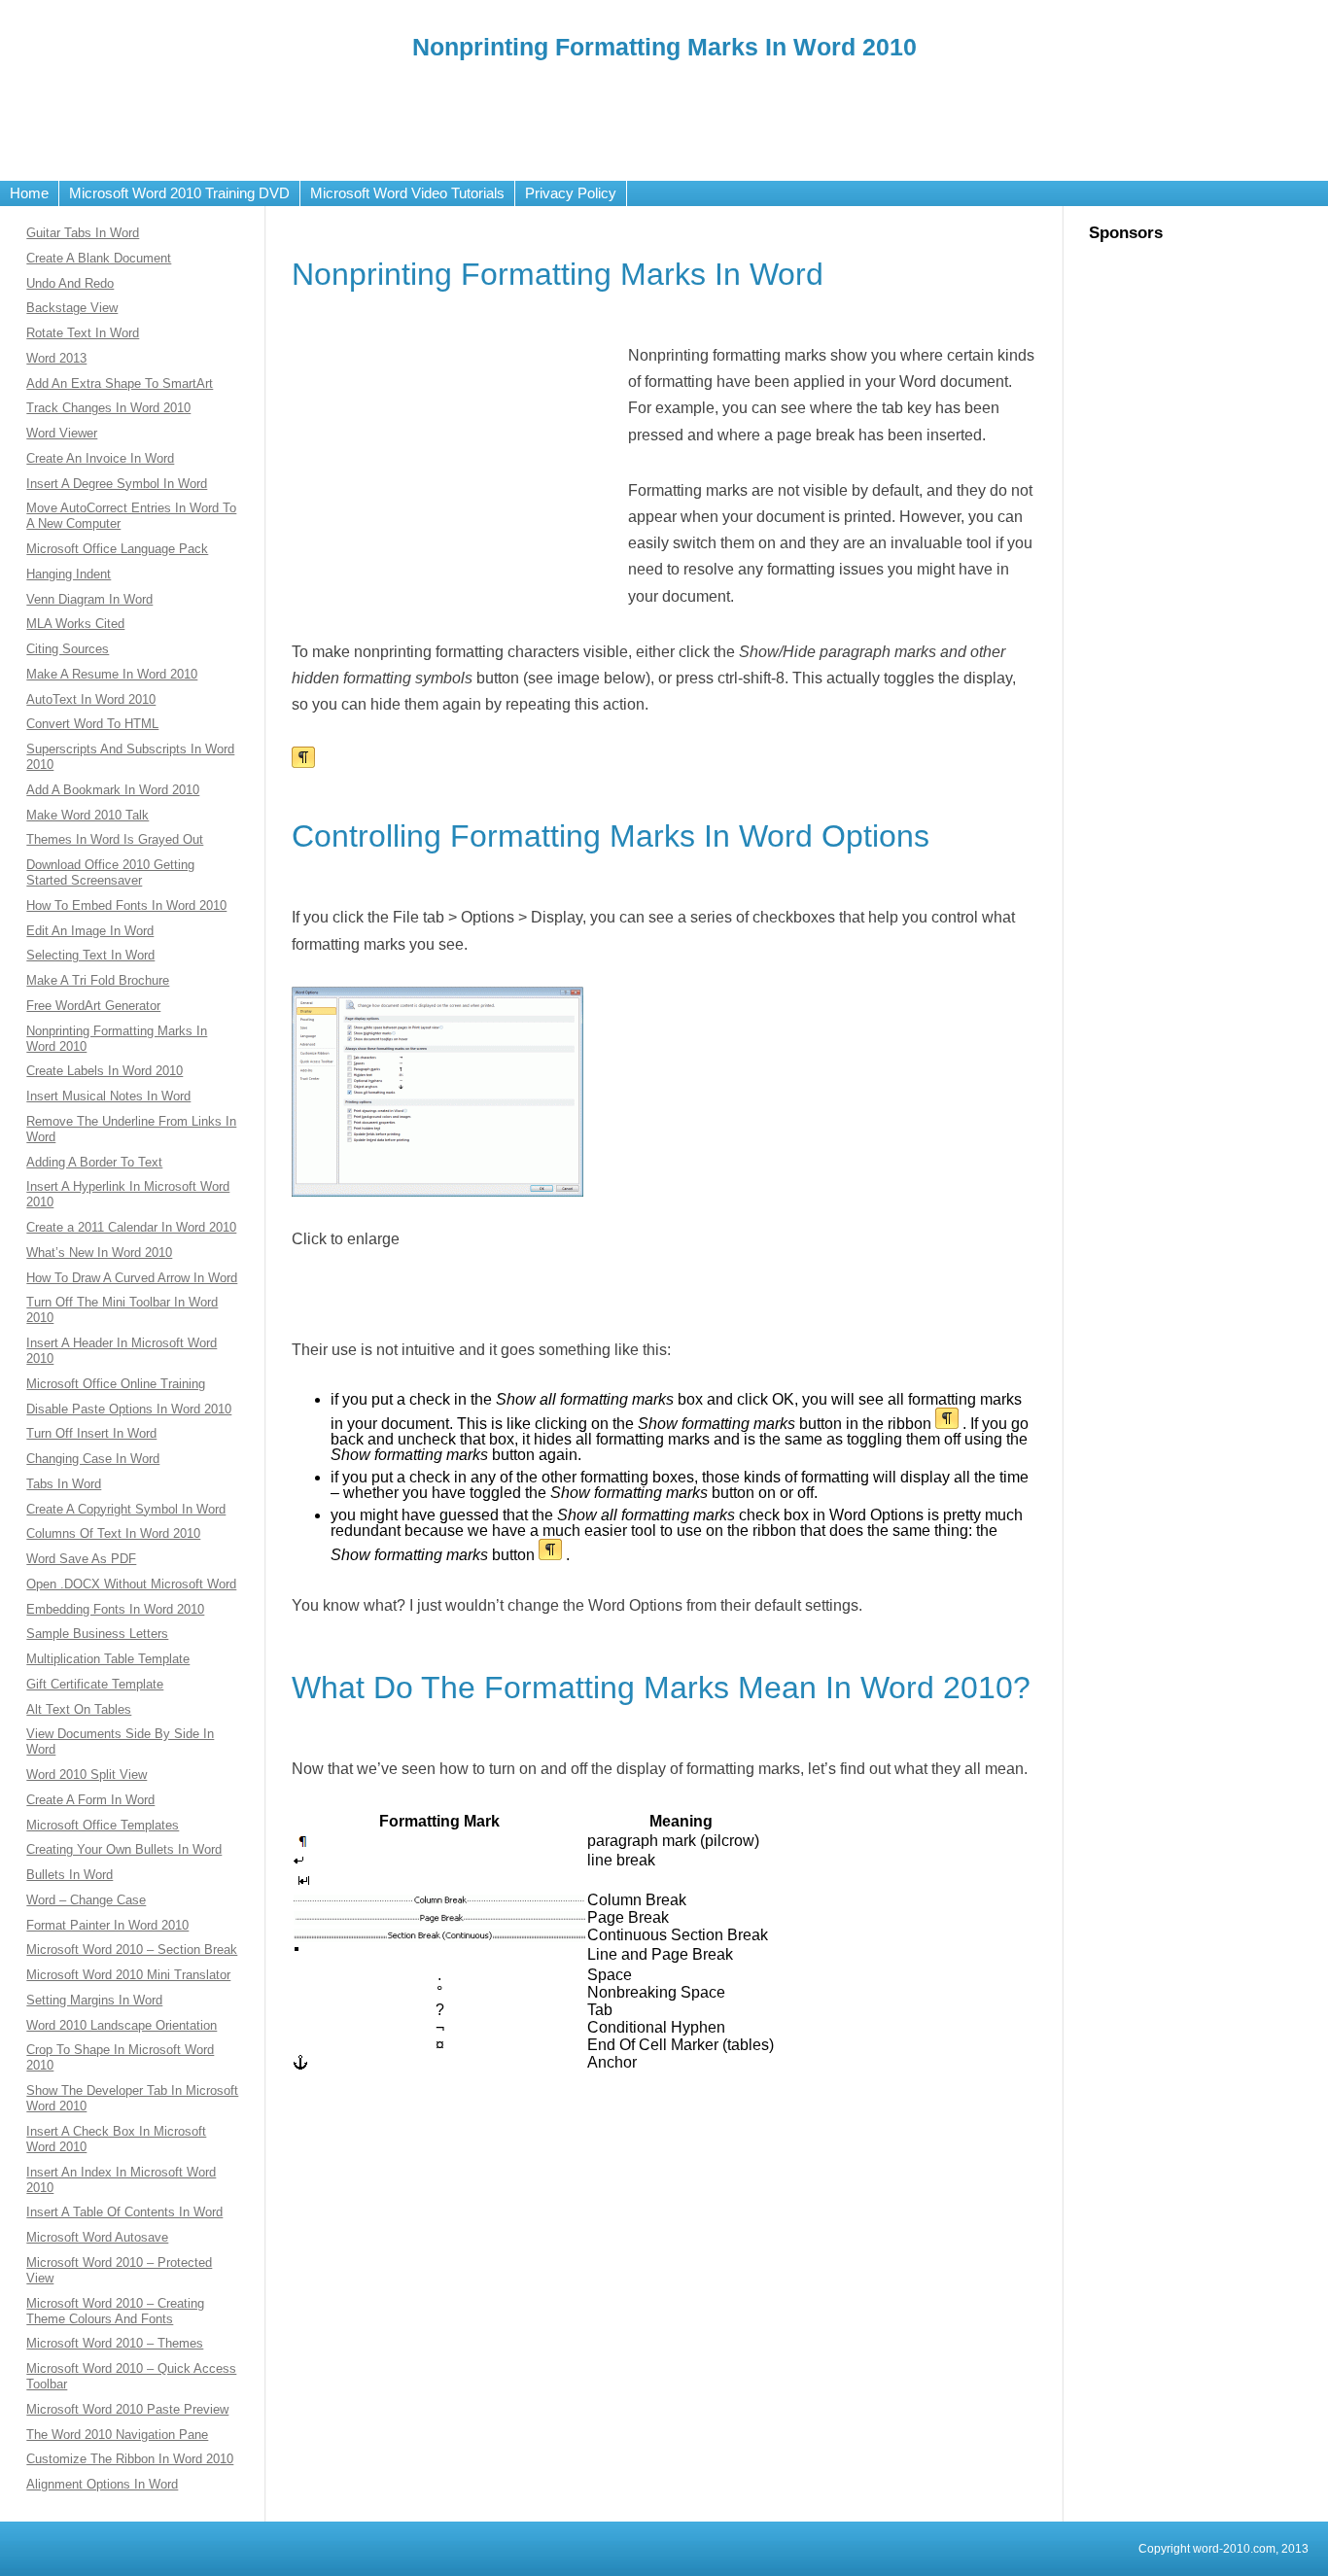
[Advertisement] (664, 118)
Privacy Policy (571, 193)
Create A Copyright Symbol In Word (126, 1509)
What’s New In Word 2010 (99, 1253)
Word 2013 (56, 358)
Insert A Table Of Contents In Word (124, 2212)
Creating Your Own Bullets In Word (124, 1849)
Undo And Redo (70, 283)
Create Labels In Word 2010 (105, 1071)
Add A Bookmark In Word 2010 (113, 790)
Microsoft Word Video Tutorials (407, 193)
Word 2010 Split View (87, 1775)
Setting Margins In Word (94, 2000)
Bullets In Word (70, 1875)
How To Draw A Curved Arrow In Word (132, 1278)
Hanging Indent (69, 574)
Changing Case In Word (93, 1459)
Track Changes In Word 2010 (108, 408)
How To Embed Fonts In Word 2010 (126, 905)
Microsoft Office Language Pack (117, 549)
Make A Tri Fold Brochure (98, 980)
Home (29, 193)
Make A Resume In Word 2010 (112, 674)
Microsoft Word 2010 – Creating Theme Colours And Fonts (115, 2311)
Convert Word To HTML (92, 724)
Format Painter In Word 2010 (107, 1925)
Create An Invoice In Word (100, 458)
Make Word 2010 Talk (87, 815)
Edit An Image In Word (90, 931)
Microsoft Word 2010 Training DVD (179, 193)
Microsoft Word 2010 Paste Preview (127, 2409)
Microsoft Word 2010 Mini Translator (128, 1975)
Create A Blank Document (99, 258)
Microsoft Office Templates (103, 1825)
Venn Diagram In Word (89, 599)
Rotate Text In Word (83, 333)
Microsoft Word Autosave (97, 2237)
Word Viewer (62, 433)
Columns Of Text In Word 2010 (113, 1533)
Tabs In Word (64, 1484)
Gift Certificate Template (95, 1684)
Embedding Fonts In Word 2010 (115, 1609)
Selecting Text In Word (90, 955)
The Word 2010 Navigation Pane (117, 2435)
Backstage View (72, 308)
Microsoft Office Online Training (116, 1384)
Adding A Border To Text (94, 1162)
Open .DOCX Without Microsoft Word (131, 1584)
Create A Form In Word (90, 1800)
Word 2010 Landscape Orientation (122, 2025)
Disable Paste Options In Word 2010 (129, 1409)
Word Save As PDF (81, 1559)
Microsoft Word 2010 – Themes (115, 2343)
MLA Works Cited (75, 624)
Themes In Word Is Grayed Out (115, 839)
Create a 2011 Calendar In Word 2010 (131, 1227)
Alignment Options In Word (102, 2484)
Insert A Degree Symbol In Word (117, 484)
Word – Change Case (86, 1900)
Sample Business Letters (97, 1634)
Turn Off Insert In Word (91, 1433)
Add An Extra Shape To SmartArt (120, 383)
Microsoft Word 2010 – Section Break (132, 1949)
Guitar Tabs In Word (83, 233)
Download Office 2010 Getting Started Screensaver (110, 872)
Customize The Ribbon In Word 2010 (130, 2459)
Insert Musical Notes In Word (108, 1096)
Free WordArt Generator (93, 1006)
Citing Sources (68, 649)
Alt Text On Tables (79, 1709)
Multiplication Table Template (108, 1659)
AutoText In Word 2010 (91, 699)
